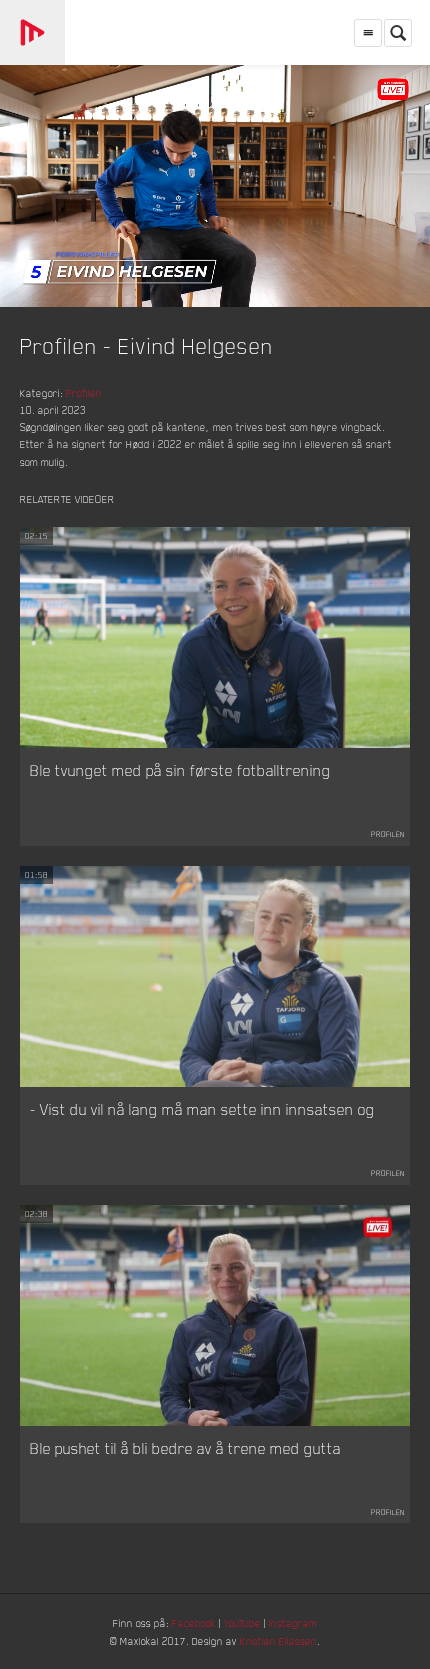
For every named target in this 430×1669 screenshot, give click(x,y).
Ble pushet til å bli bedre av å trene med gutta (185, 1448)
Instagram (293, 1622)
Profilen (84, 392)
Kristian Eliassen (278, 1640)
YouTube (242, 1622)
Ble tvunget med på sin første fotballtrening (180, 770)
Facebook (194, 1622)
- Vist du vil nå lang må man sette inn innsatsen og (202, 1109)
